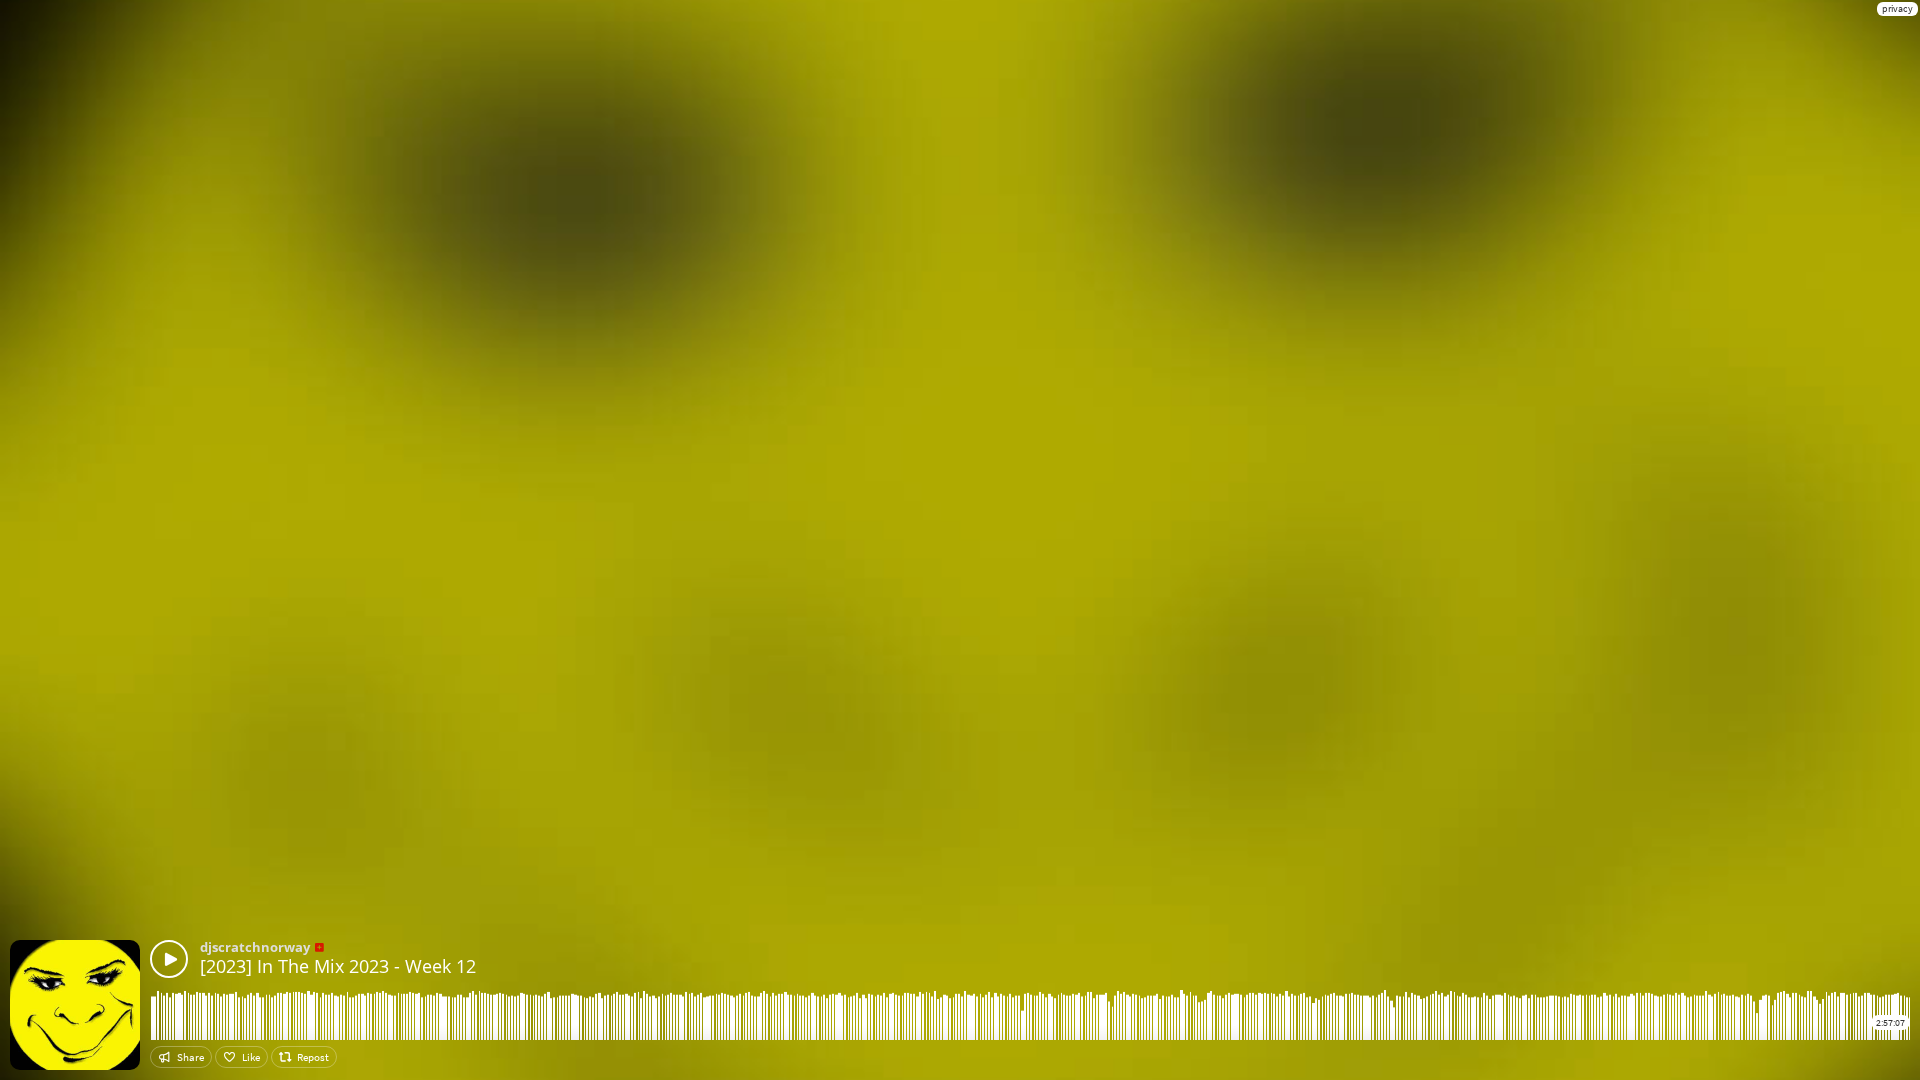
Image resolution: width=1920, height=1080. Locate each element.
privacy (1897, 8)
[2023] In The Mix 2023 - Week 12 (338, 966)
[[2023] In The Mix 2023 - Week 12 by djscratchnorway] (169, 959)
